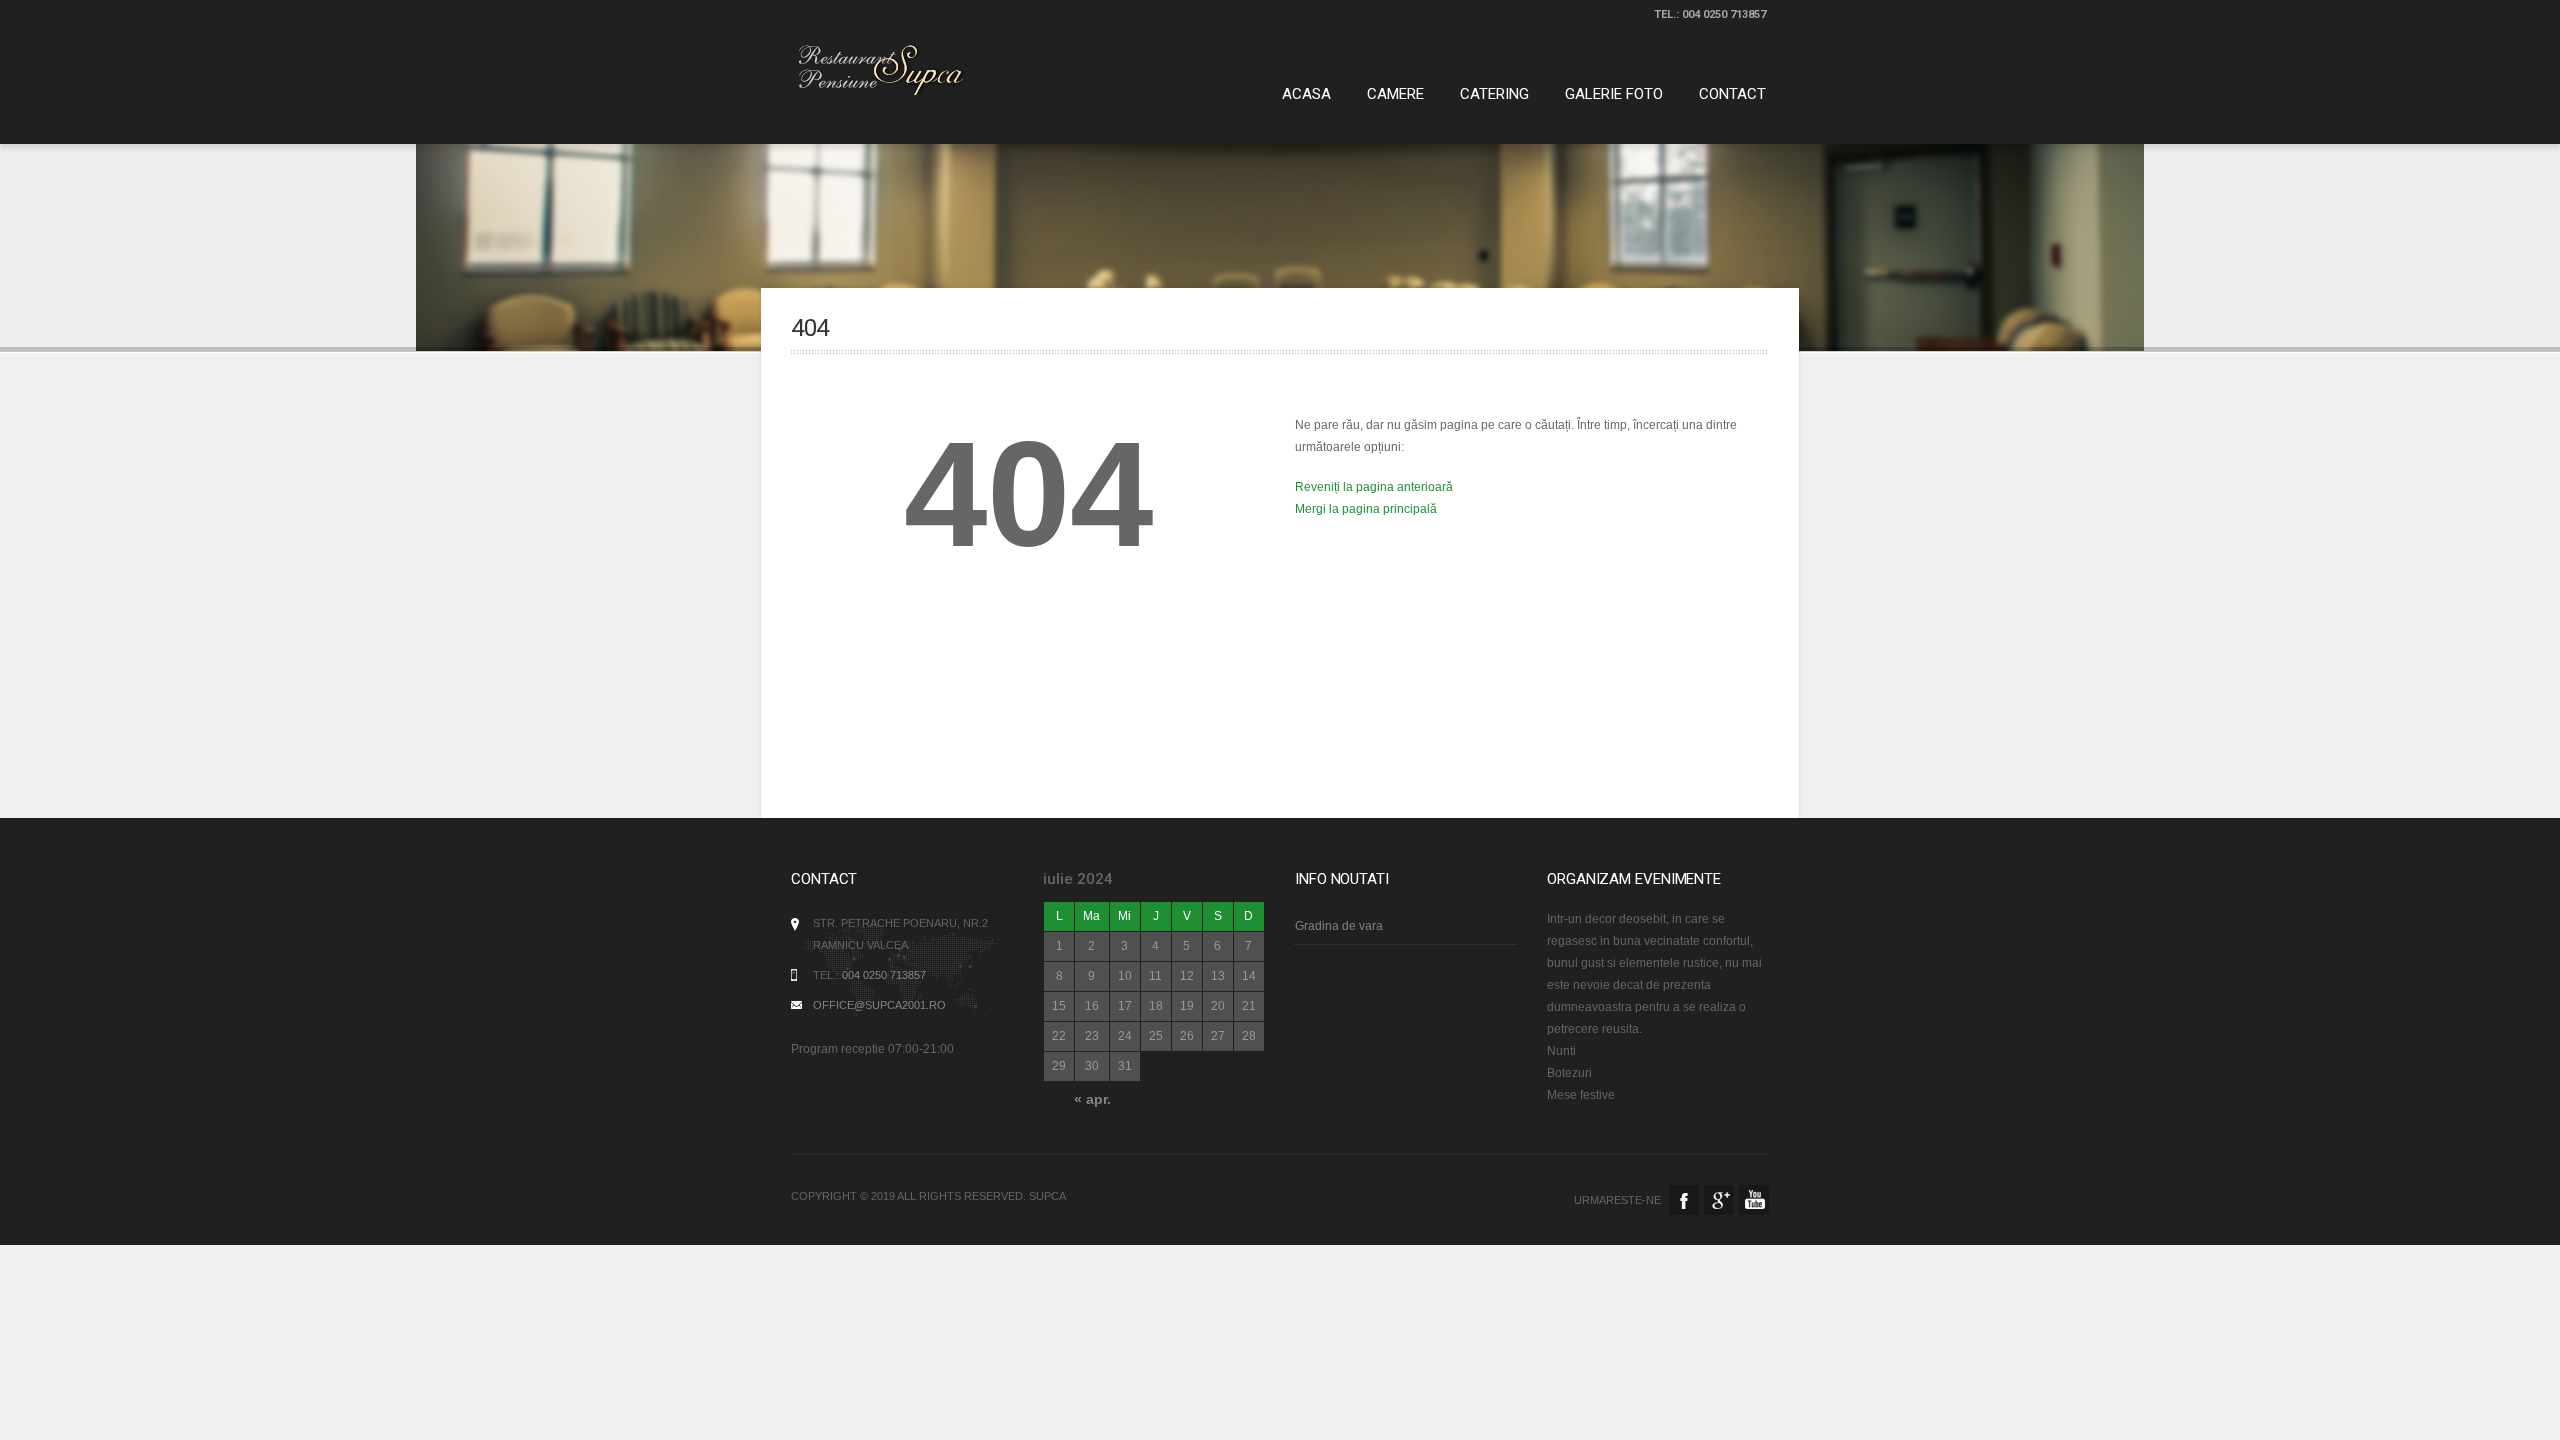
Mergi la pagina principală (1366, 509)
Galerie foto (1614, 94)
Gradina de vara (1339, 926)
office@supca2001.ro (879, 1005)
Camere (1395, 94)
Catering (1494, 94)
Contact (1732, 94)
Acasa (1306, 94)
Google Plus (1719, 1200)
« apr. (1092, 1099)
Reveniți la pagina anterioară (1374, 487)
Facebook (1684, 1200)
